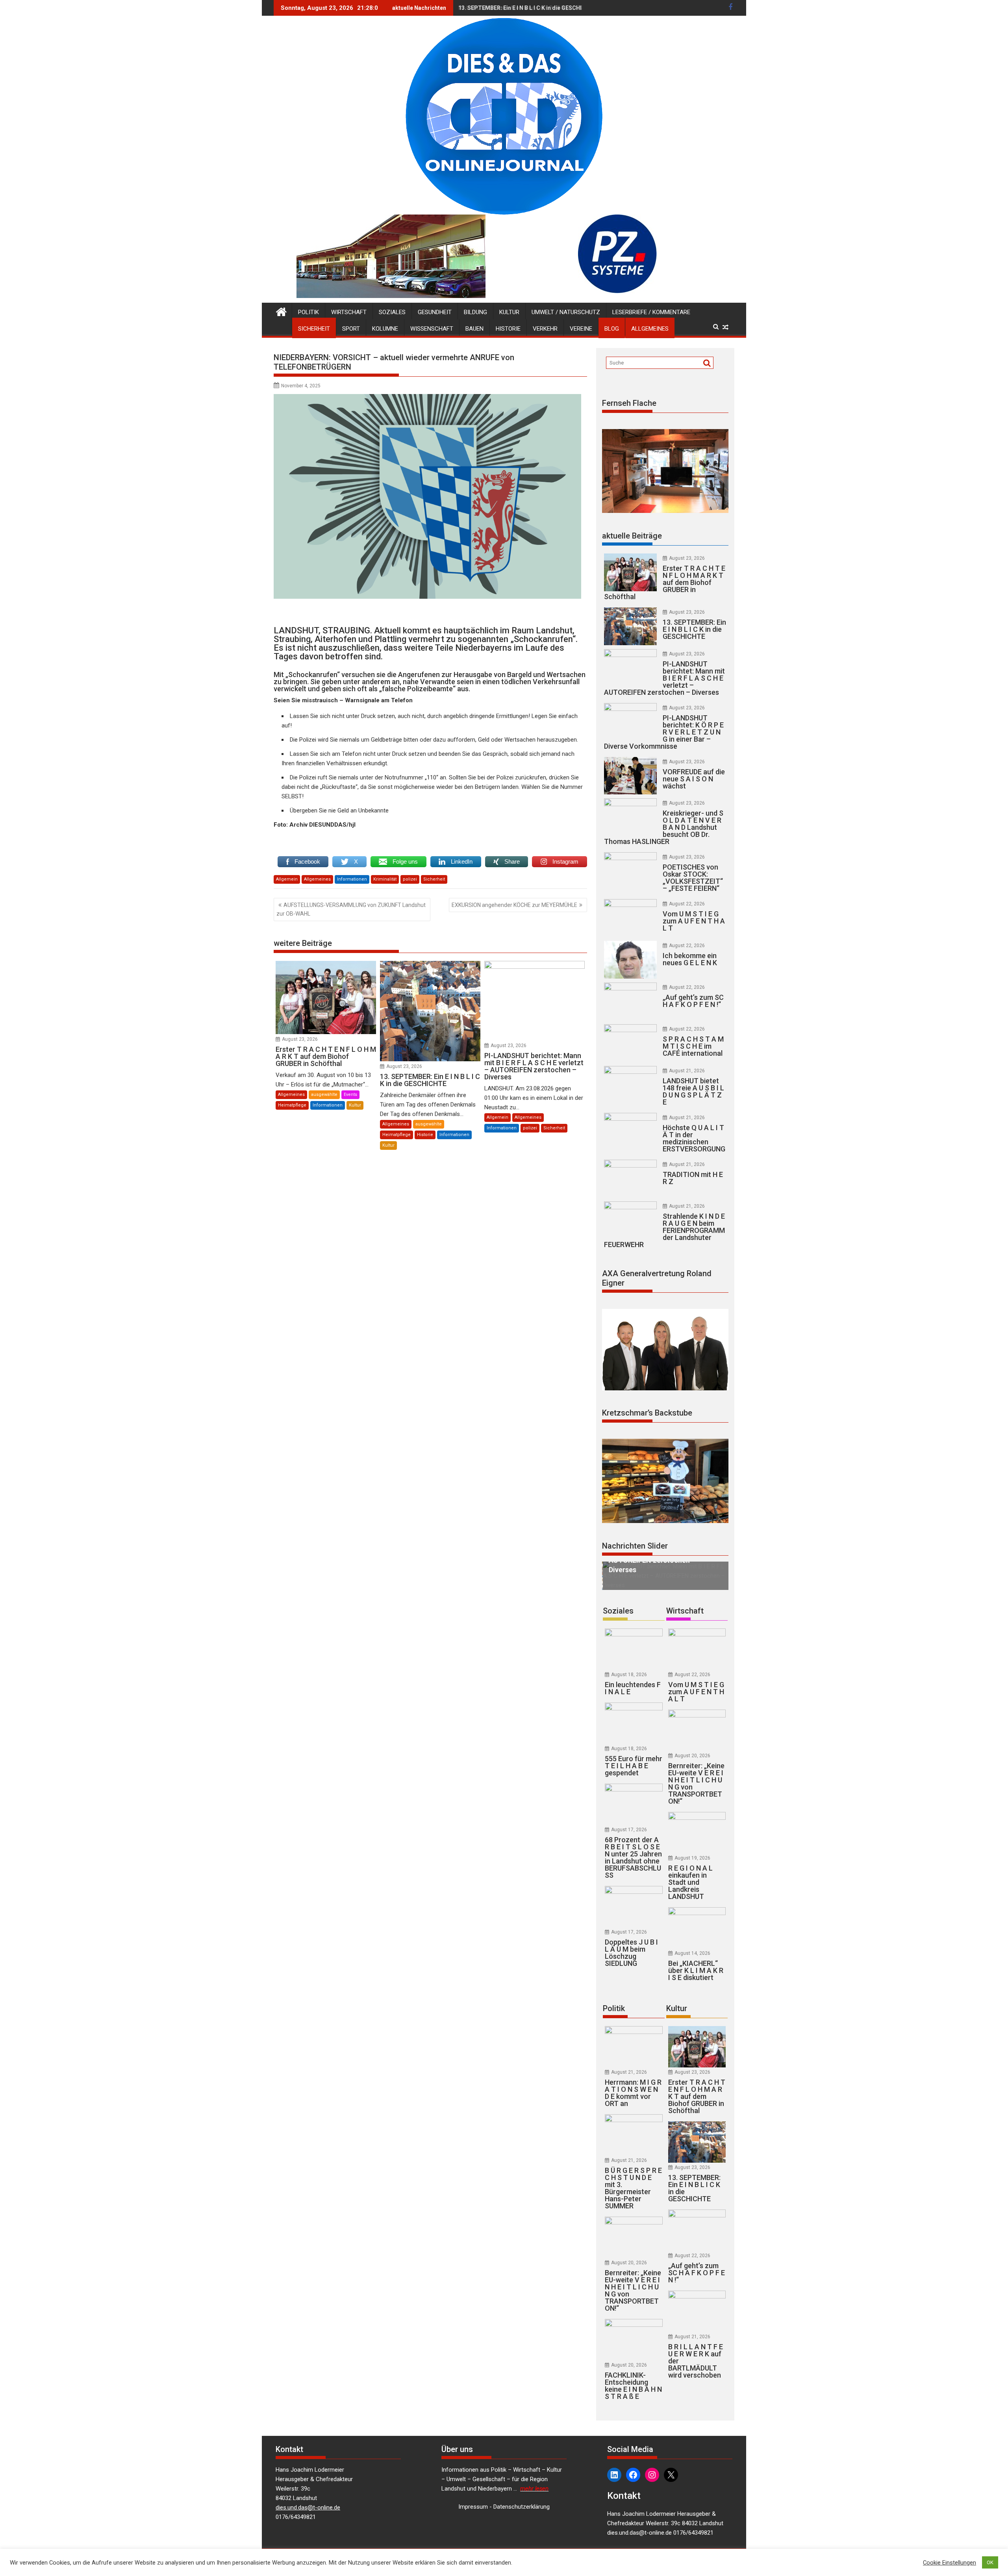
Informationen (352, 879)
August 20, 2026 (692, 1746)
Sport (351, 329)
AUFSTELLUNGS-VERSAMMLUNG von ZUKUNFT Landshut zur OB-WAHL (351, 909)
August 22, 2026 (687, 904)
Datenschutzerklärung (522, 2497)
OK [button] (990, 2562)
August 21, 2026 (687, 1071)
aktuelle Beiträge (632, 536)
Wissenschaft (432, 329)
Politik (309, 312)
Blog (612, 329)
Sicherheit (314, 329)
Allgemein (287, 879)
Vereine (581, 329)
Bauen (474, 329)
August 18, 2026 (629, 1665)
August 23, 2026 (300, 1039)
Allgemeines (650, 329)
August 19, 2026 (692, 1849)
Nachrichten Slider (635, 1546)
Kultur (509, 312)
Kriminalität (385, 879)
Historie (508, 329)
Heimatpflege (292, 1105)
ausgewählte (324, 1095)
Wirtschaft (349, 312)
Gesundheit (435, 312)
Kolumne (385, 329)
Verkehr (545, 329)
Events (350, 1095)
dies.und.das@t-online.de (308, 2498)
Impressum (473, 2497)
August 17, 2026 (629, 1820)
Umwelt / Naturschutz (566, 312)
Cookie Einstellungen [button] (950, 2563)
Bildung (475, 312)
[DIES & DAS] (281, 311)
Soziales (392, 312)
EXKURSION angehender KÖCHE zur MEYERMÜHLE (514, 905)
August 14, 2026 (692, 1944)
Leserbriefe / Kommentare (651, 312)
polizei (410, 879)
